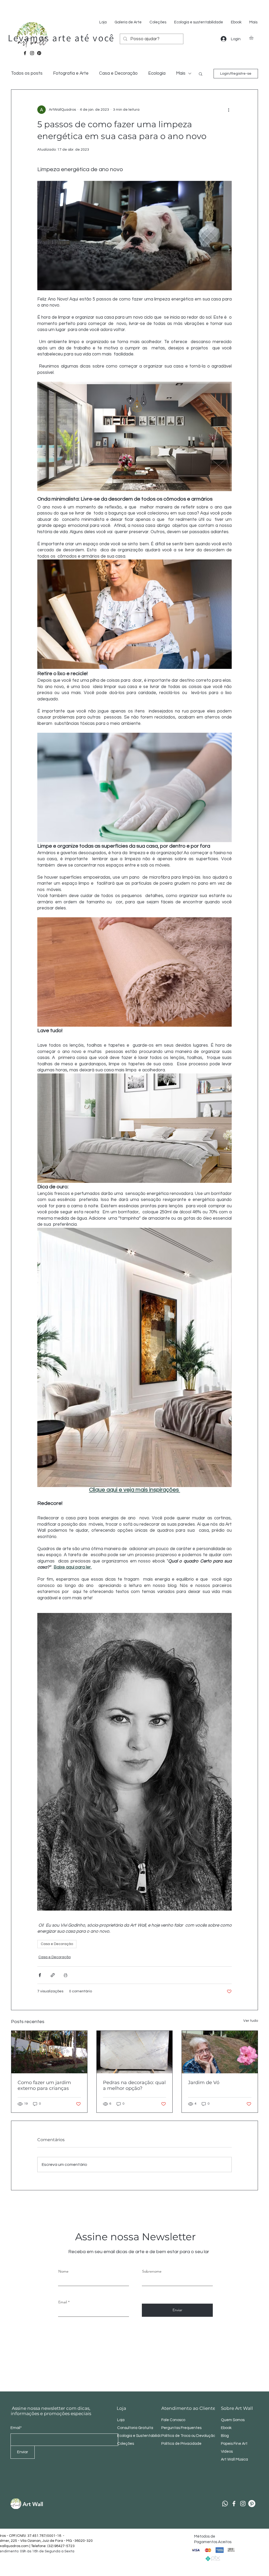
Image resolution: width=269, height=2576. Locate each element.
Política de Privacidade (182, 2444)
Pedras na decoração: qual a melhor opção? (134, 2085)
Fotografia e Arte (71, 73)
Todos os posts (27, 73)
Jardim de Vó (204, 2083)
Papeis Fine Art (234, 2444)
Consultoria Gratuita (135, 2428)
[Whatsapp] (225, 2504)
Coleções (126, 2444)
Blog (225, 2436)
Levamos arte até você (61, 38)
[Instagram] (32, 53)
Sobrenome (152, 2271)
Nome (63, 2271)
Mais (181, 73)
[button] (254, 38)
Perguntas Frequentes (181, 2428)
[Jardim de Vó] (220, 2052)
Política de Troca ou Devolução (188, 2436)
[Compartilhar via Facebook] (40, 1975)
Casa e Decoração (118, 73)
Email (63, 2302)
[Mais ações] (229, 110)
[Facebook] (25, 53)
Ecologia (157, 73)
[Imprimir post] (66, 1975)
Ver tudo (251, 2021)
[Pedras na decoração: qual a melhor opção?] (135, 2052)
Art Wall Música (234, 2459)
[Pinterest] (39, 53)
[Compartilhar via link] (53, 1975)
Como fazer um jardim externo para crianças (44, 2085)
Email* (16, 2428)
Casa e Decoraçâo (57, 1944)
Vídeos (227, 2452)
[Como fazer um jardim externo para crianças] (49, 2052)
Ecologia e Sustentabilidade (142, 2436)
